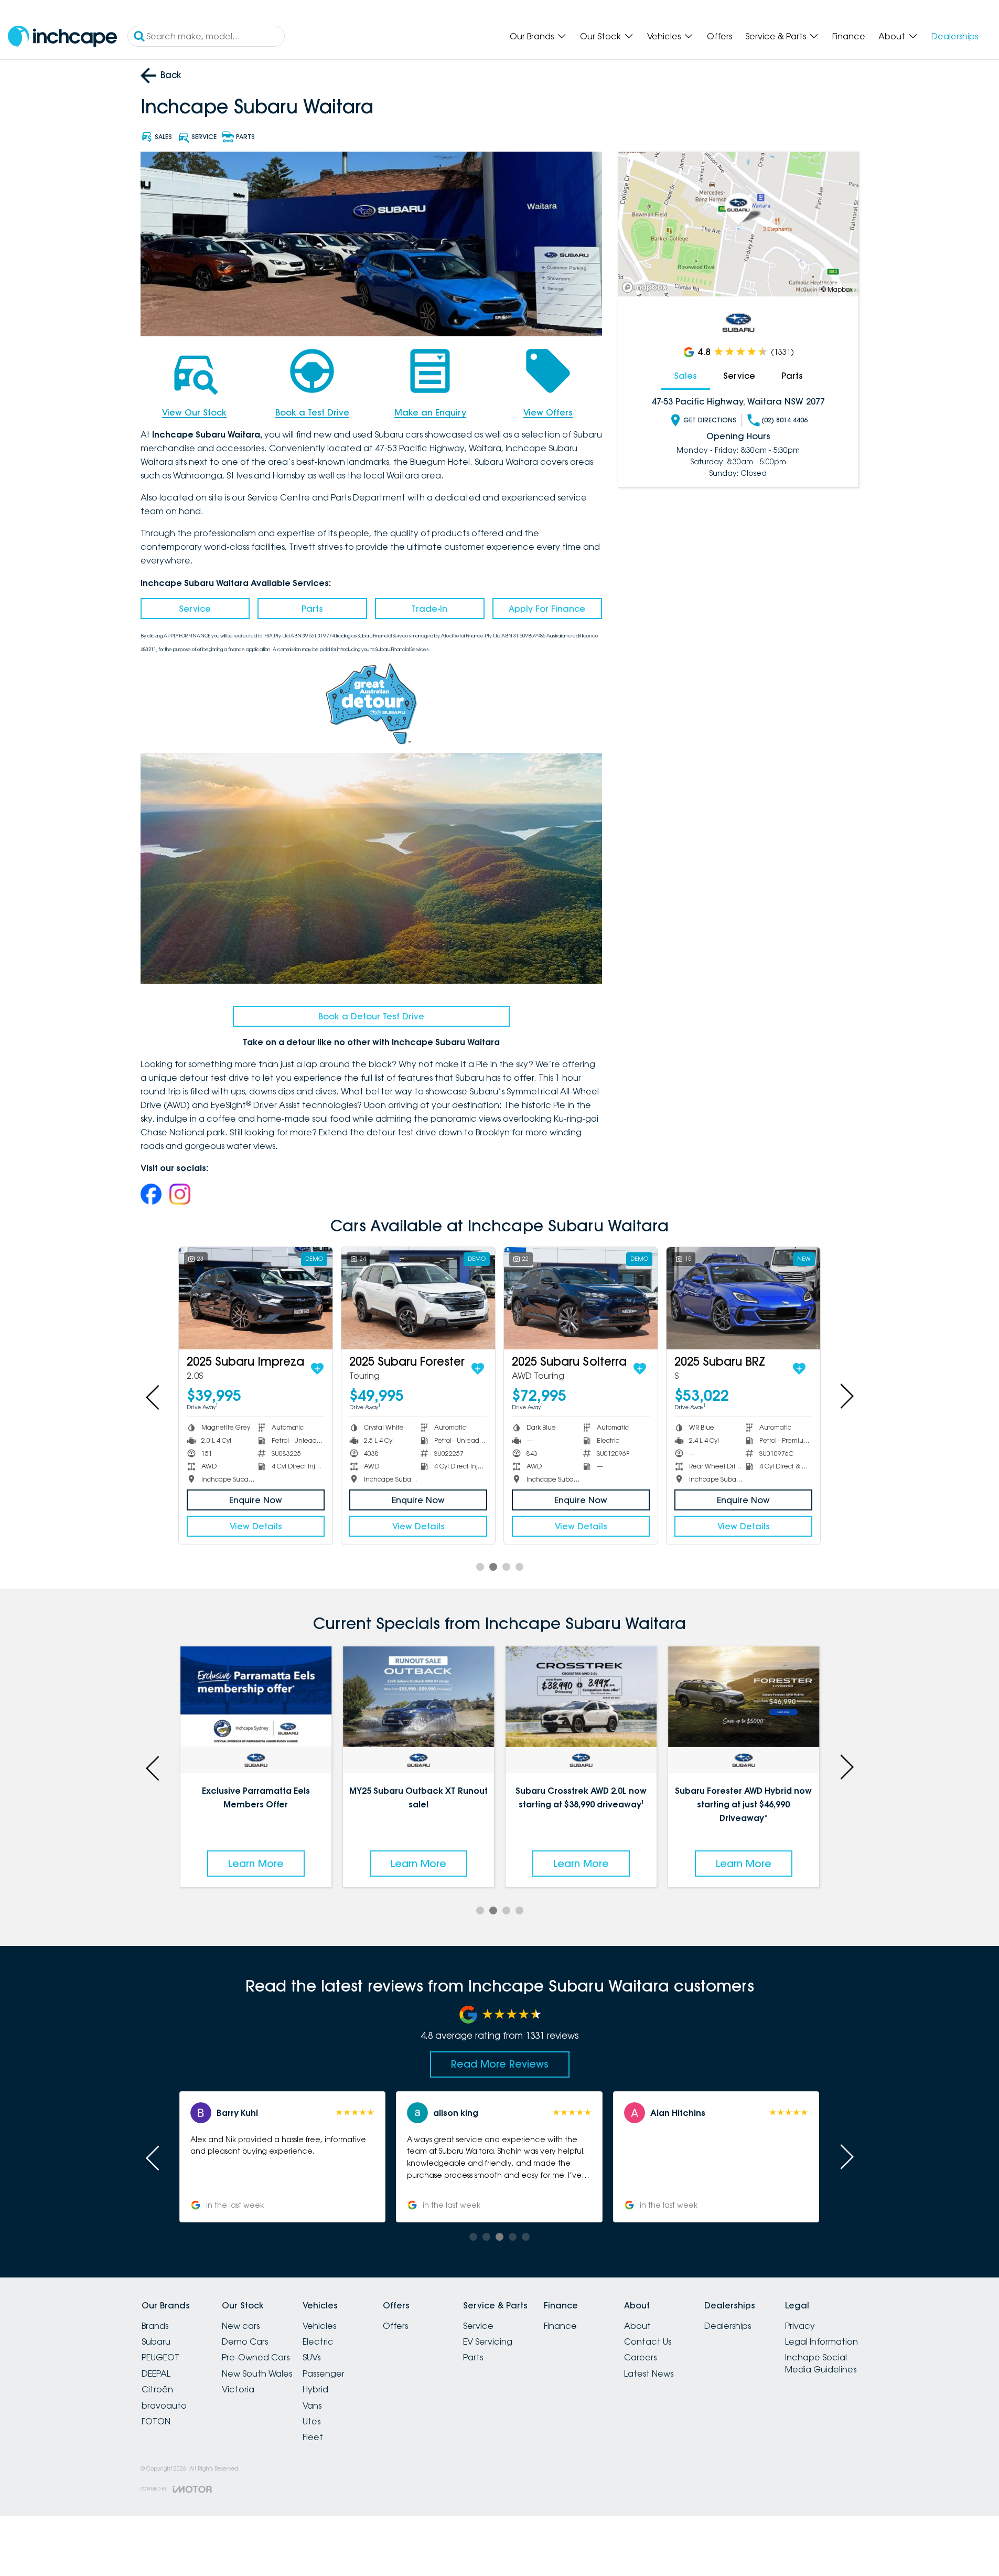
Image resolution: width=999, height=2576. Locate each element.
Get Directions (710, 420)
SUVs (311, 2357)
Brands (155, 2326)
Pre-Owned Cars (256, 2357)
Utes (311, 2421)
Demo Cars (245, 2341)
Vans (312, 2405)
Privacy (800, 2326)
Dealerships (955, 36)
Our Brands (532, 36)
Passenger (324, 2373)
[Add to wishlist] (311, 1369)
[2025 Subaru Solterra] (743, 1298)
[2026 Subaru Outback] (581, 1298)
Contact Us (648, 2341)
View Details (256, 1526)
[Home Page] (62, 36)
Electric (318, 2341)
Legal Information (821, 2341)
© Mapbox (837, 289)
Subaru (156, 2341)
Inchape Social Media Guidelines (821, 2363)
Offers (719, 36)
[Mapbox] (647, 287)
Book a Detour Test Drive (371, 1016)
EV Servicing (488, 2341)
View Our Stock (194, 412)
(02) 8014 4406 (785, 420)
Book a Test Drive (312, 412)
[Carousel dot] (480, 1567)
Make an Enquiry (430, 412)
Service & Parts (776, 36)
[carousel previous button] (154, 1396)
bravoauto (164, 2405)
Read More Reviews (500, 2064)
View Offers (548, 412)
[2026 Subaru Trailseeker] (418, 1298)
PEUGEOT (160, 2357)
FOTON (156, 2421)
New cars (241, 2326)
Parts (312, 609)
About (892, 36)
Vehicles (664, 36)
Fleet (313, 2437)
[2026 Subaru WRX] (256, 1298)
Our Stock (600, 36)
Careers (640, 2357)
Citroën (157, 2389)
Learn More (256, 1864)
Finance (849, 36)
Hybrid (315, 2389)
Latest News (649, 2373)
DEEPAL (156, 2373)
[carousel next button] (846, 1396)
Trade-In (429, 609)
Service (195, 609)
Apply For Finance (547, 609)
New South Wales (257, 2373)
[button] (282, 2157)
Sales (685, 376)
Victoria (238, 2389)
